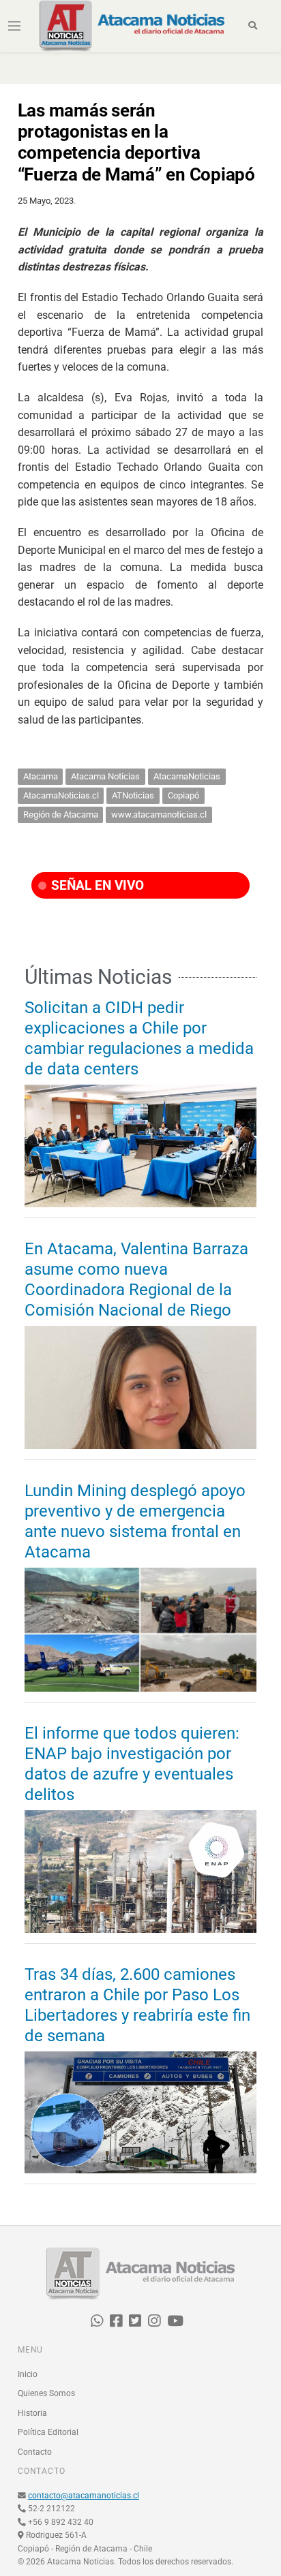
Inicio (28, 2374)
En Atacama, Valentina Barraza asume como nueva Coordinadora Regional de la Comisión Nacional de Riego (136, 1279)
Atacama (41, 776)
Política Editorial (48, 2432)
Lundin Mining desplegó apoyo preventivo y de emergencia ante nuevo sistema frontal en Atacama (135, 1521)
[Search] (253, 26)
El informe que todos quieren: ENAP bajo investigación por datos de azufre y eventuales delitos (132, 1764)
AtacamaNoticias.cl (61, 795)
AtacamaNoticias (187, 776)
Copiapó (183, 795)
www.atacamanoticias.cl (159, 814)
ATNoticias (133, 795)
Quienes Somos (46, 2393)
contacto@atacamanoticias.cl (84, 2496)
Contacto (35, 2452)
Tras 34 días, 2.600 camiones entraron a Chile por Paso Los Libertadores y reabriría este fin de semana (137, 2005)
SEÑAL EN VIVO (96, 885)
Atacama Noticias (105, 776)
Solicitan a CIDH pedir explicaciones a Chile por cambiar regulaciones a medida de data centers (139, 1038)
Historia (32, 2413)
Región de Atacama (61, 814)
